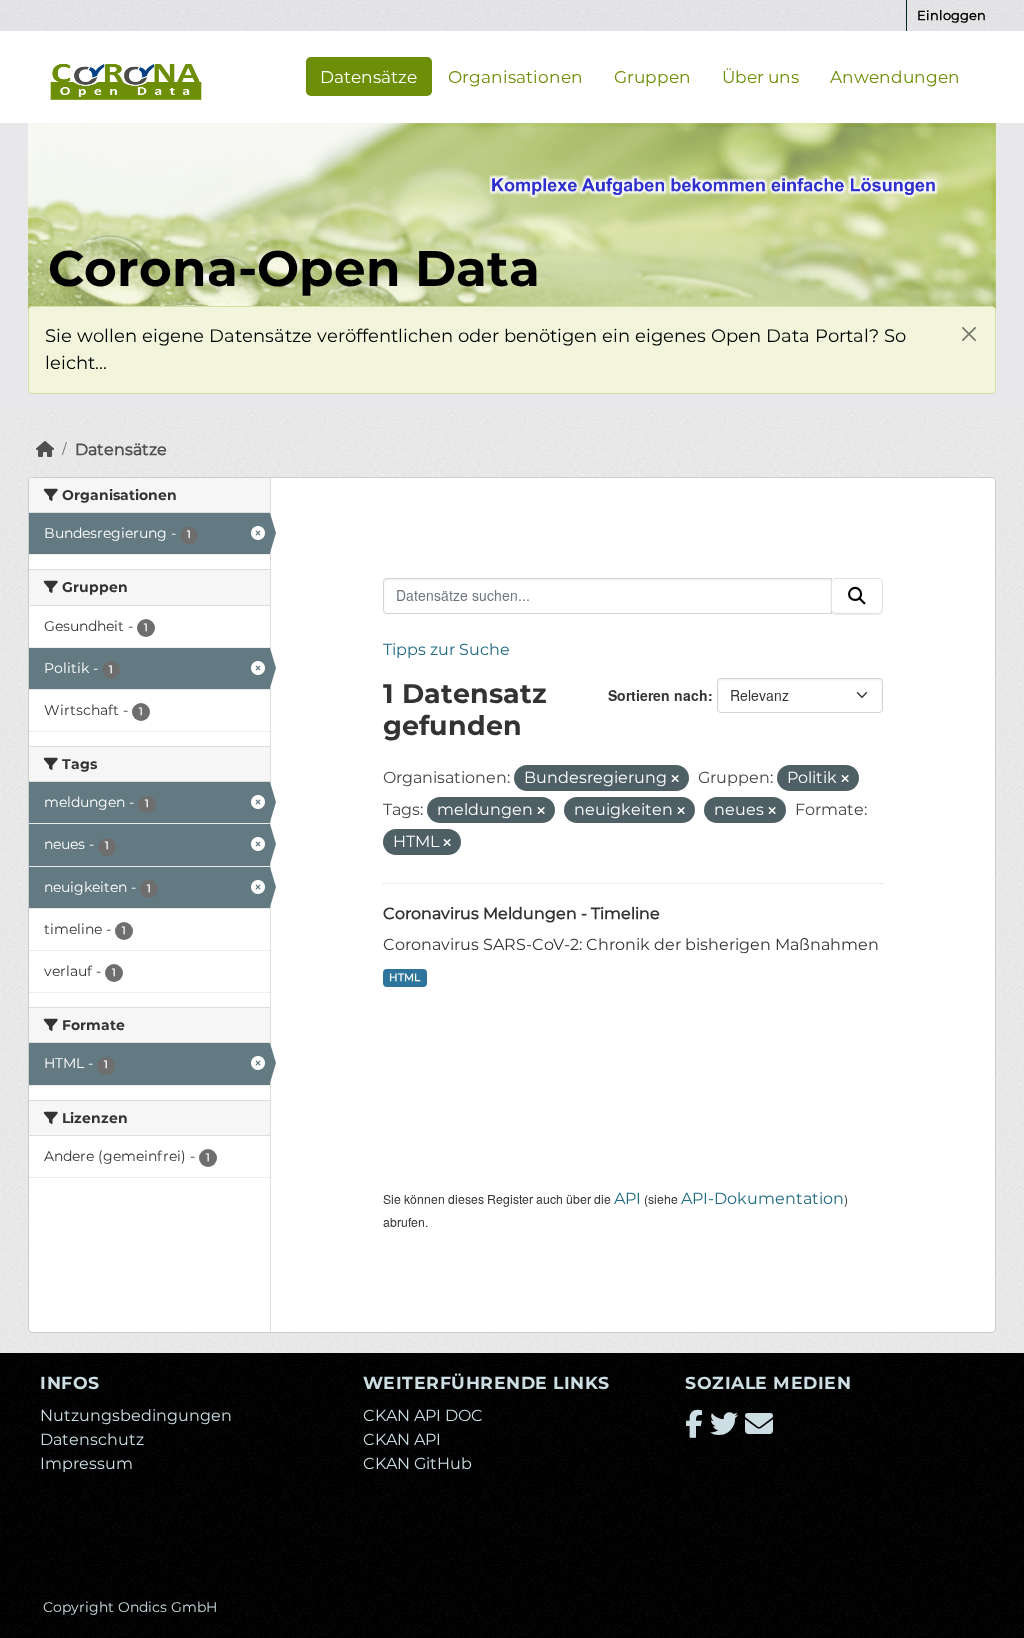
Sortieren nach (658, 695)
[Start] (45, 449)
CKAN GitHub (417, 1463)
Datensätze (368, 76)
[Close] (968, 333)
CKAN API (402, 1439)
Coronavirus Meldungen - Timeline (521, 913)
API (627, 1198)
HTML (404, 977)
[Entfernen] (675, 779)
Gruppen (652, 76)
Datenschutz (92, 1439)
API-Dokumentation (762, 1198)
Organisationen (515, 76)
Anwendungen (895, 76)
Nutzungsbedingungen (136, 1415)
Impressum (86, 1463)
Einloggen (951, 15)
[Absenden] (857, 596)
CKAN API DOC (423, 1415)
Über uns (760, 76)
